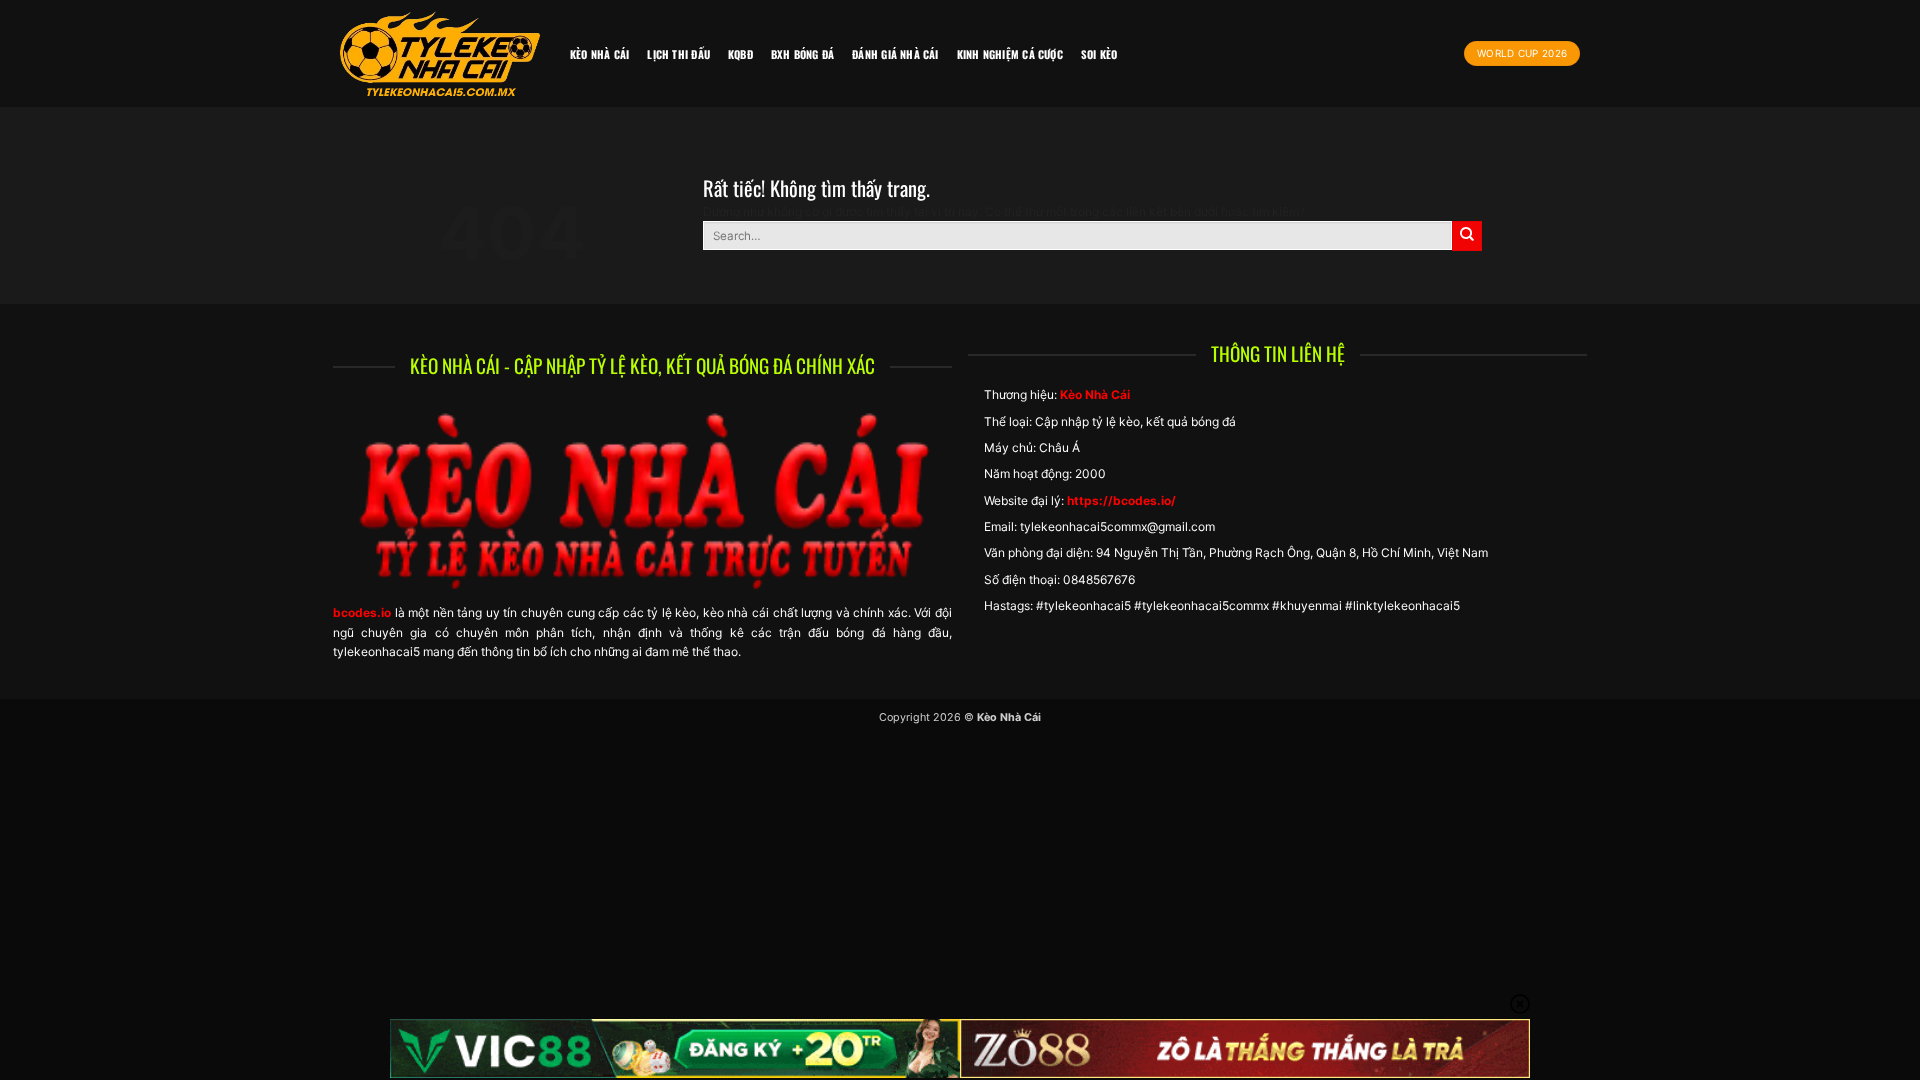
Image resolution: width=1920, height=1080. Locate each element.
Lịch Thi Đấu (678, 54)
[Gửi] (1467, 236)
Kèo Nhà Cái (599, 54)
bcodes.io (362, 612)
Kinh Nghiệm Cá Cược (1010, 54)
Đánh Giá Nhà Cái (895, 54)
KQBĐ (740, 54)
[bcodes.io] (440, 54)
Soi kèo (1099, 54)
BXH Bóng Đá (802, 54)
